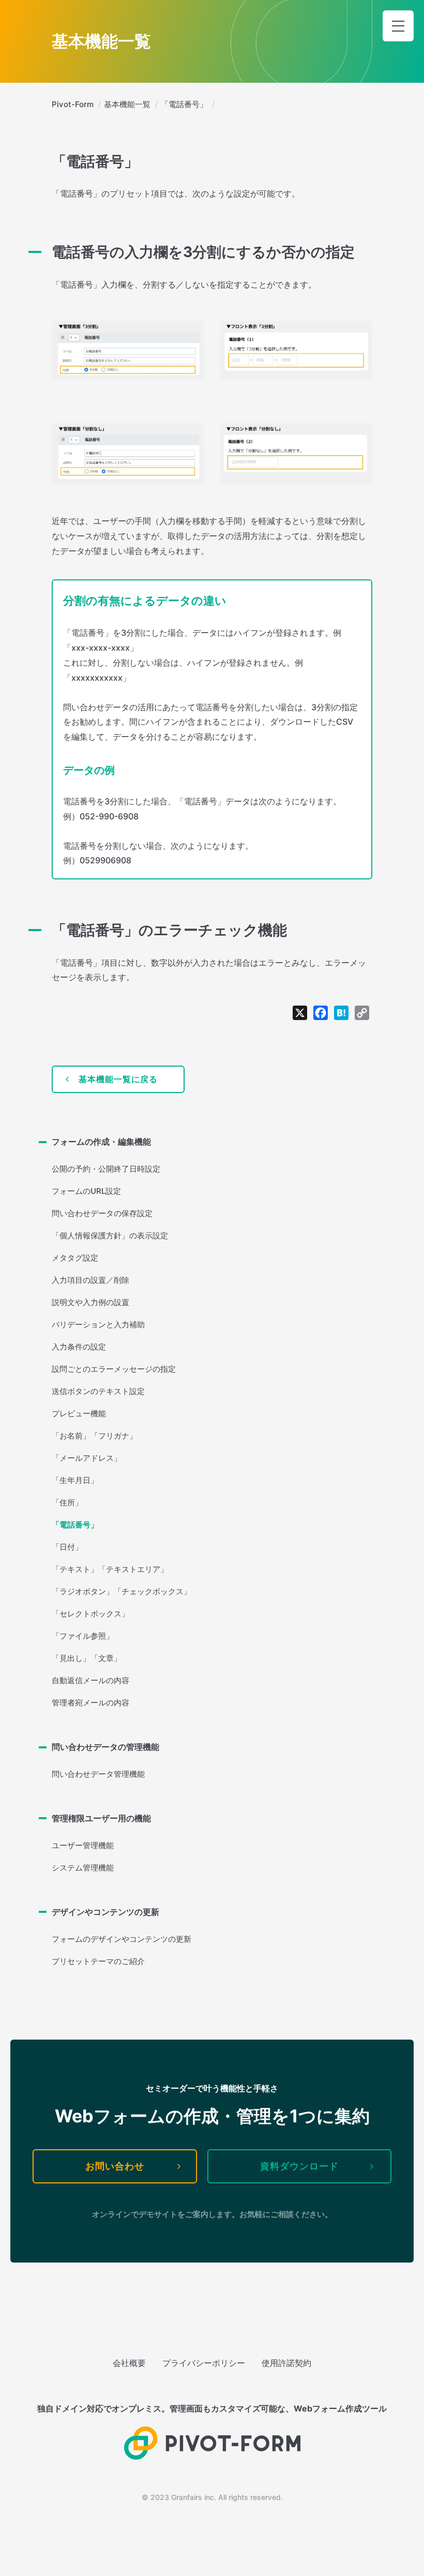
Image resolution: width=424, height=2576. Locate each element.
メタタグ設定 (75, 1258)
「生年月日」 (75, 1480)
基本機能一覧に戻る (118, 1079)
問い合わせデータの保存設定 (102, 1213)
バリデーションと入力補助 (98, 1324)
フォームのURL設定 (86, 1191)
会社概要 (129, 2363)
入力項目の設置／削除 (90, 1280)
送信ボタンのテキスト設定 (98, 1391)
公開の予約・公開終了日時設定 (106, 1169)
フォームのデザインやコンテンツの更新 (122, 1939)
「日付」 (67, 1547)
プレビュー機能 (79, 1413)
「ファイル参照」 (83, 1636)
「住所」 (67, 1502)
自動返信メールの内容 (90, 1680)
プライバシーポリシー (204, 2363)
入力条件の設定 (79, 1347)
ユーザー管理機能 (83, 1845)
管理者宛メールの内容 (90, 1703)
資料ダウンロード (299, 2166)
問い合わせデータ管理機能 (98, 1774)
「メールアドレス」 (87, 1458)
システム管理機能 (83, 1868)
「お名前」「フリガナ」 (94, 1436)
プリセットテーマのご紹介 (98, 1961)
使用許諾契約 (286, 2363)
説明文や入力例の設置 (90, 1302)
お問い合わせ (115, 2166)
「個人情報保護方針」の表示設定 (110, 1235)
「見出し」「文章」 (87, 1658)
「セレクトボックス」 (90, 1614)
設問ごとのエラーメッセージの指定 (114, 1369)
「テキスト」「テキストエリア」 (110, 1569)
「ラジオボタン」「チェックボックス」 (122, 1591)
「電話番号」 (75, 1525)
